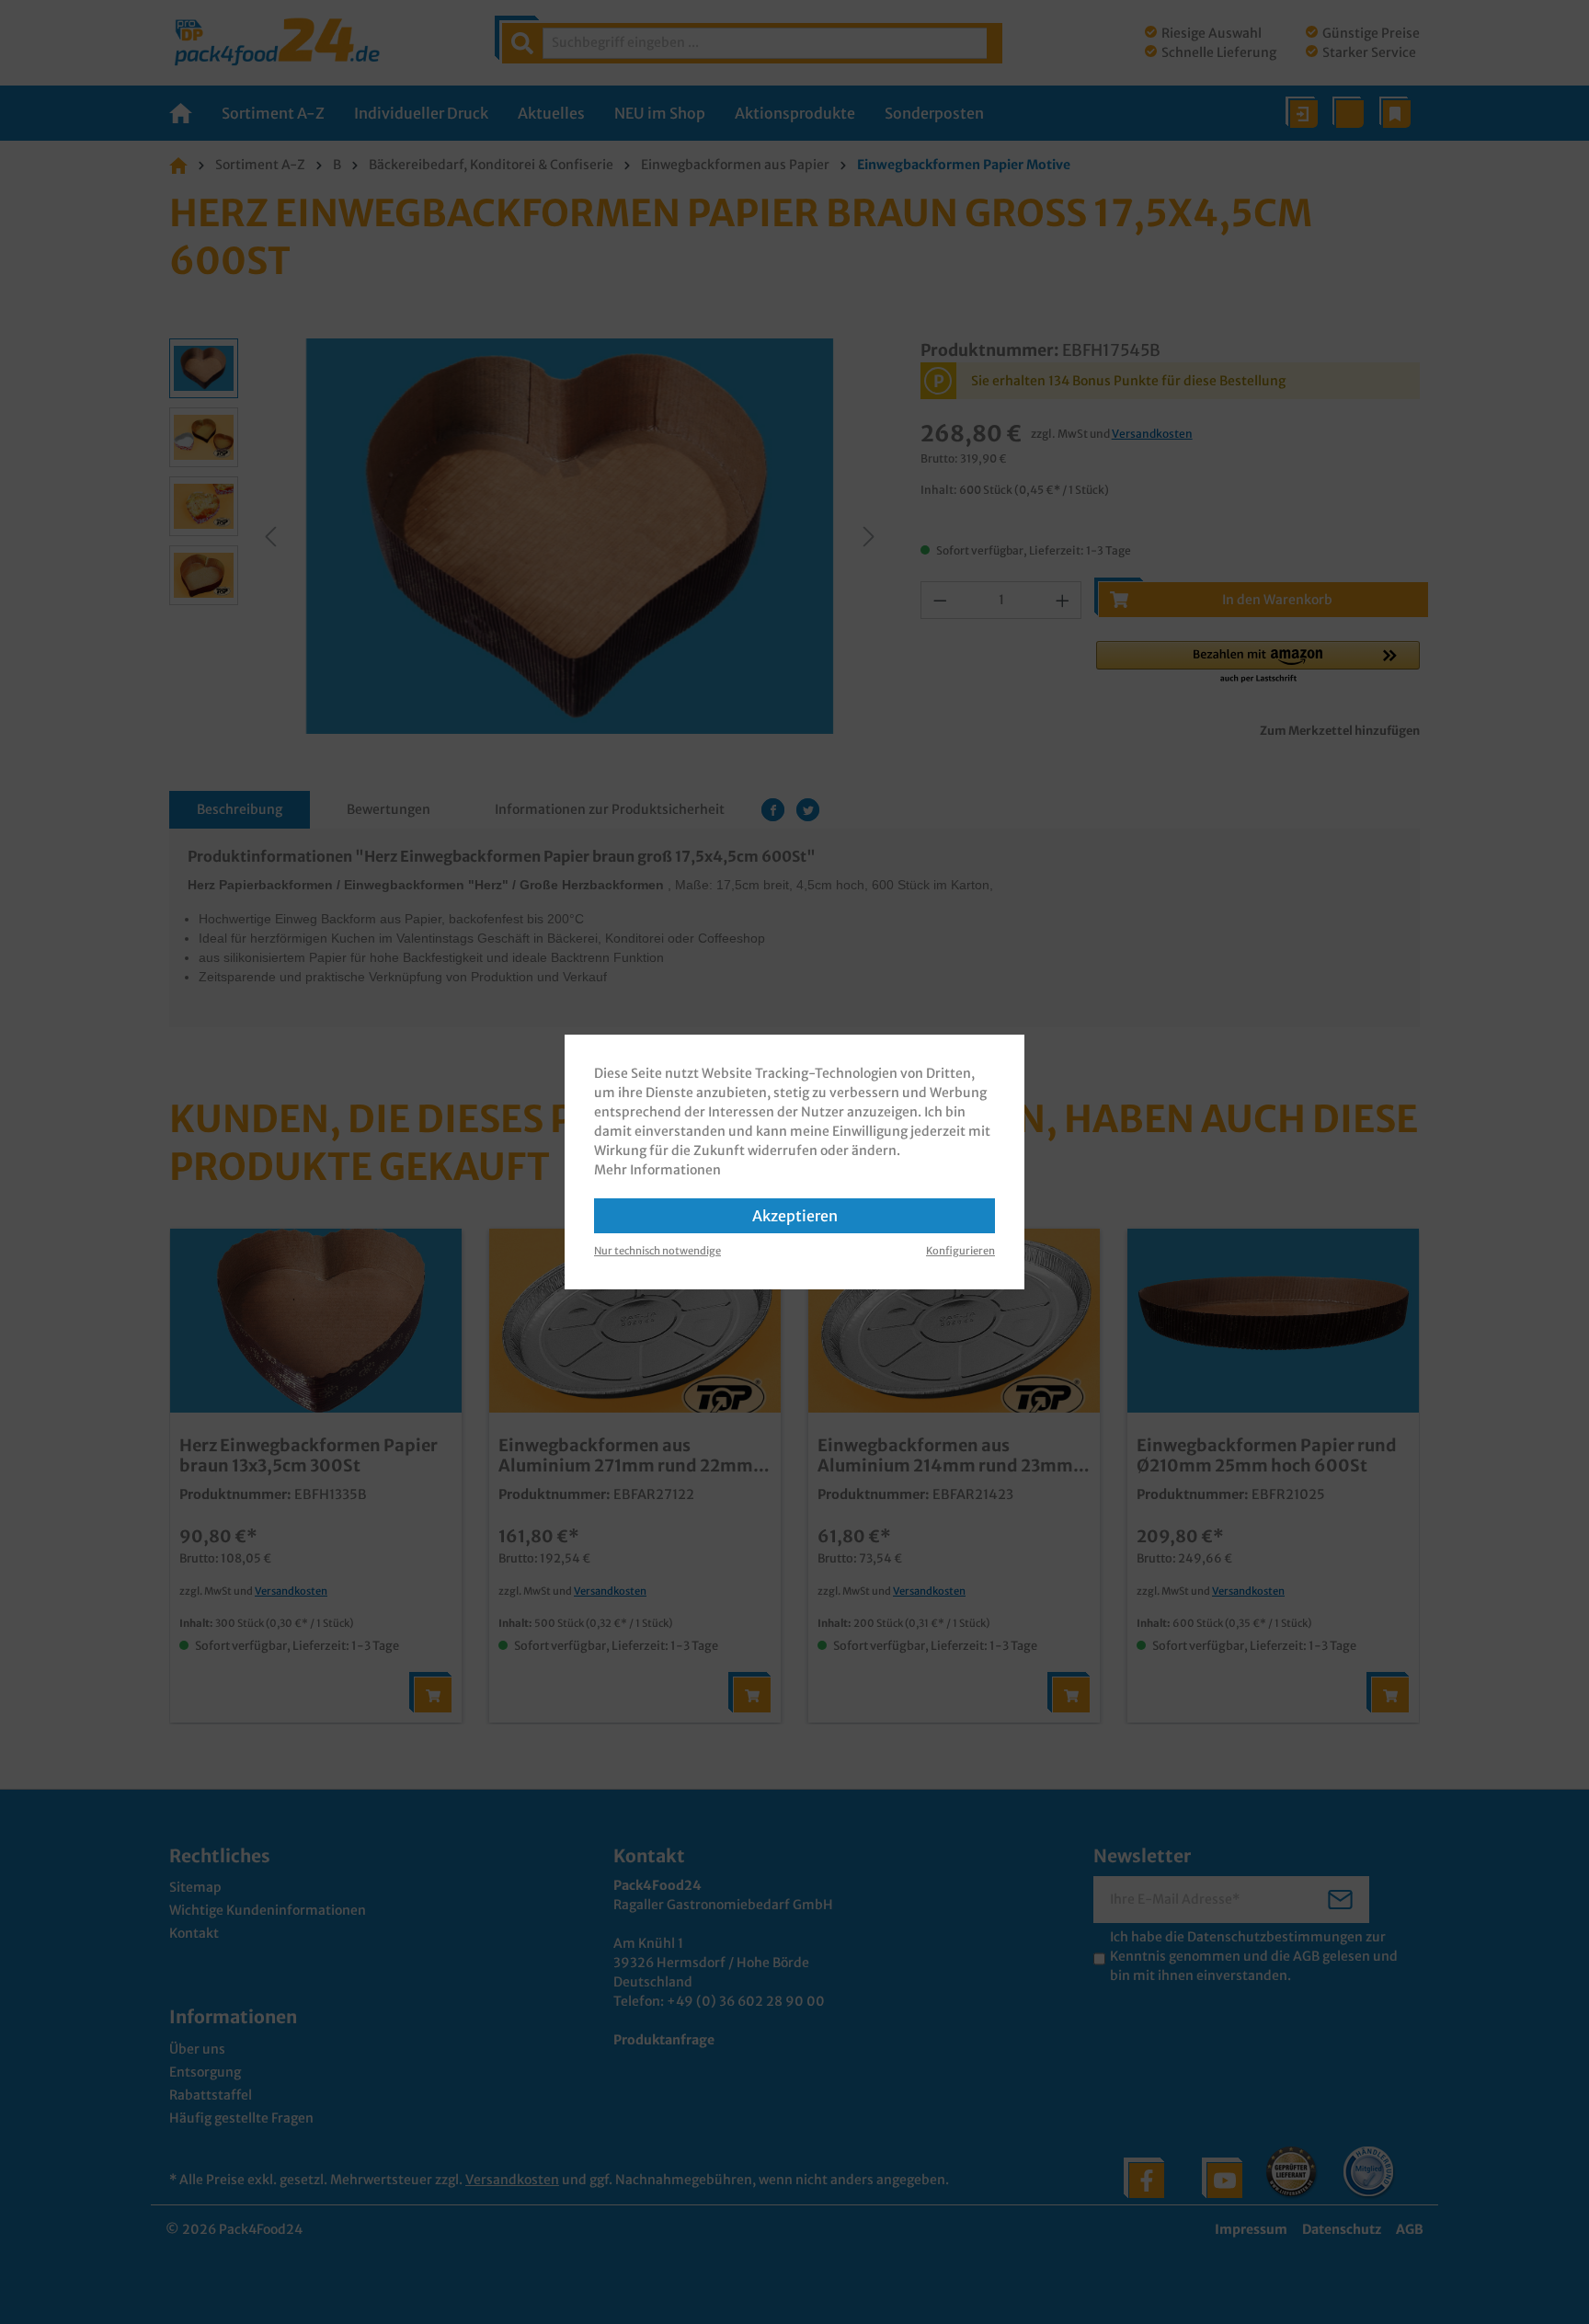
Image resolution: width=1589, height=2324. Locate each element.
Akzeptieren (795, 1216)
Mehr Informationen (657, 1170)
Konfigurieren (960, 1251)
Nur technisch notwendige (657, 1251)
